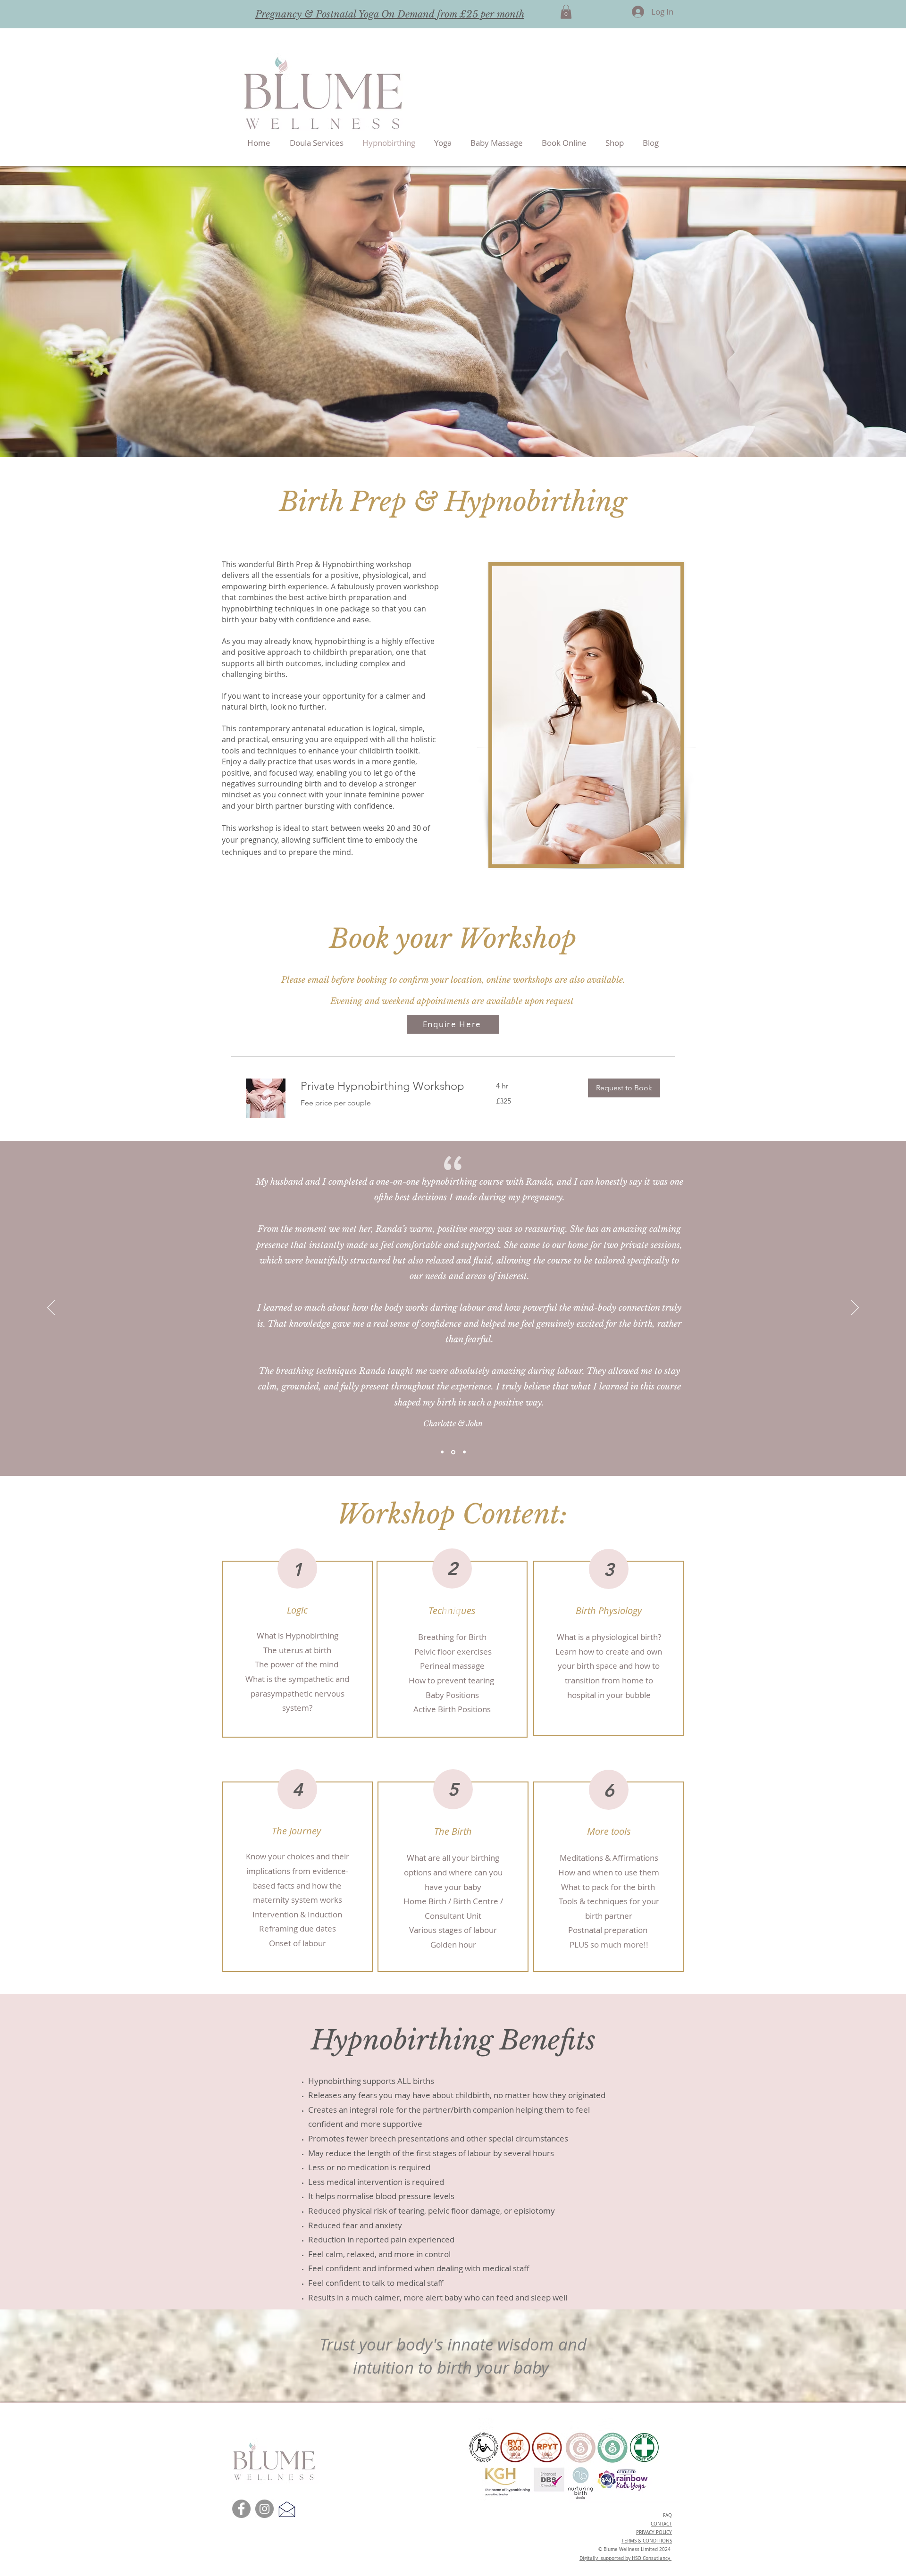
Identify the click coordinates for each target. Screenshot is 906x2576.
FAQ (667, 2515)
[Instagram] (264, 2509)
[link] (387, 1086)
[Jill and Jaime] (442, 1452)
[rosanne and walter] (464, 1452)
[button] (566, 12)
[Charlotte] (453, 1452)
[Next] (855, 1308)
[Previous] (51, 1308)
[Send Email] (287, 2509)
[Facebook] (241, 2509)
